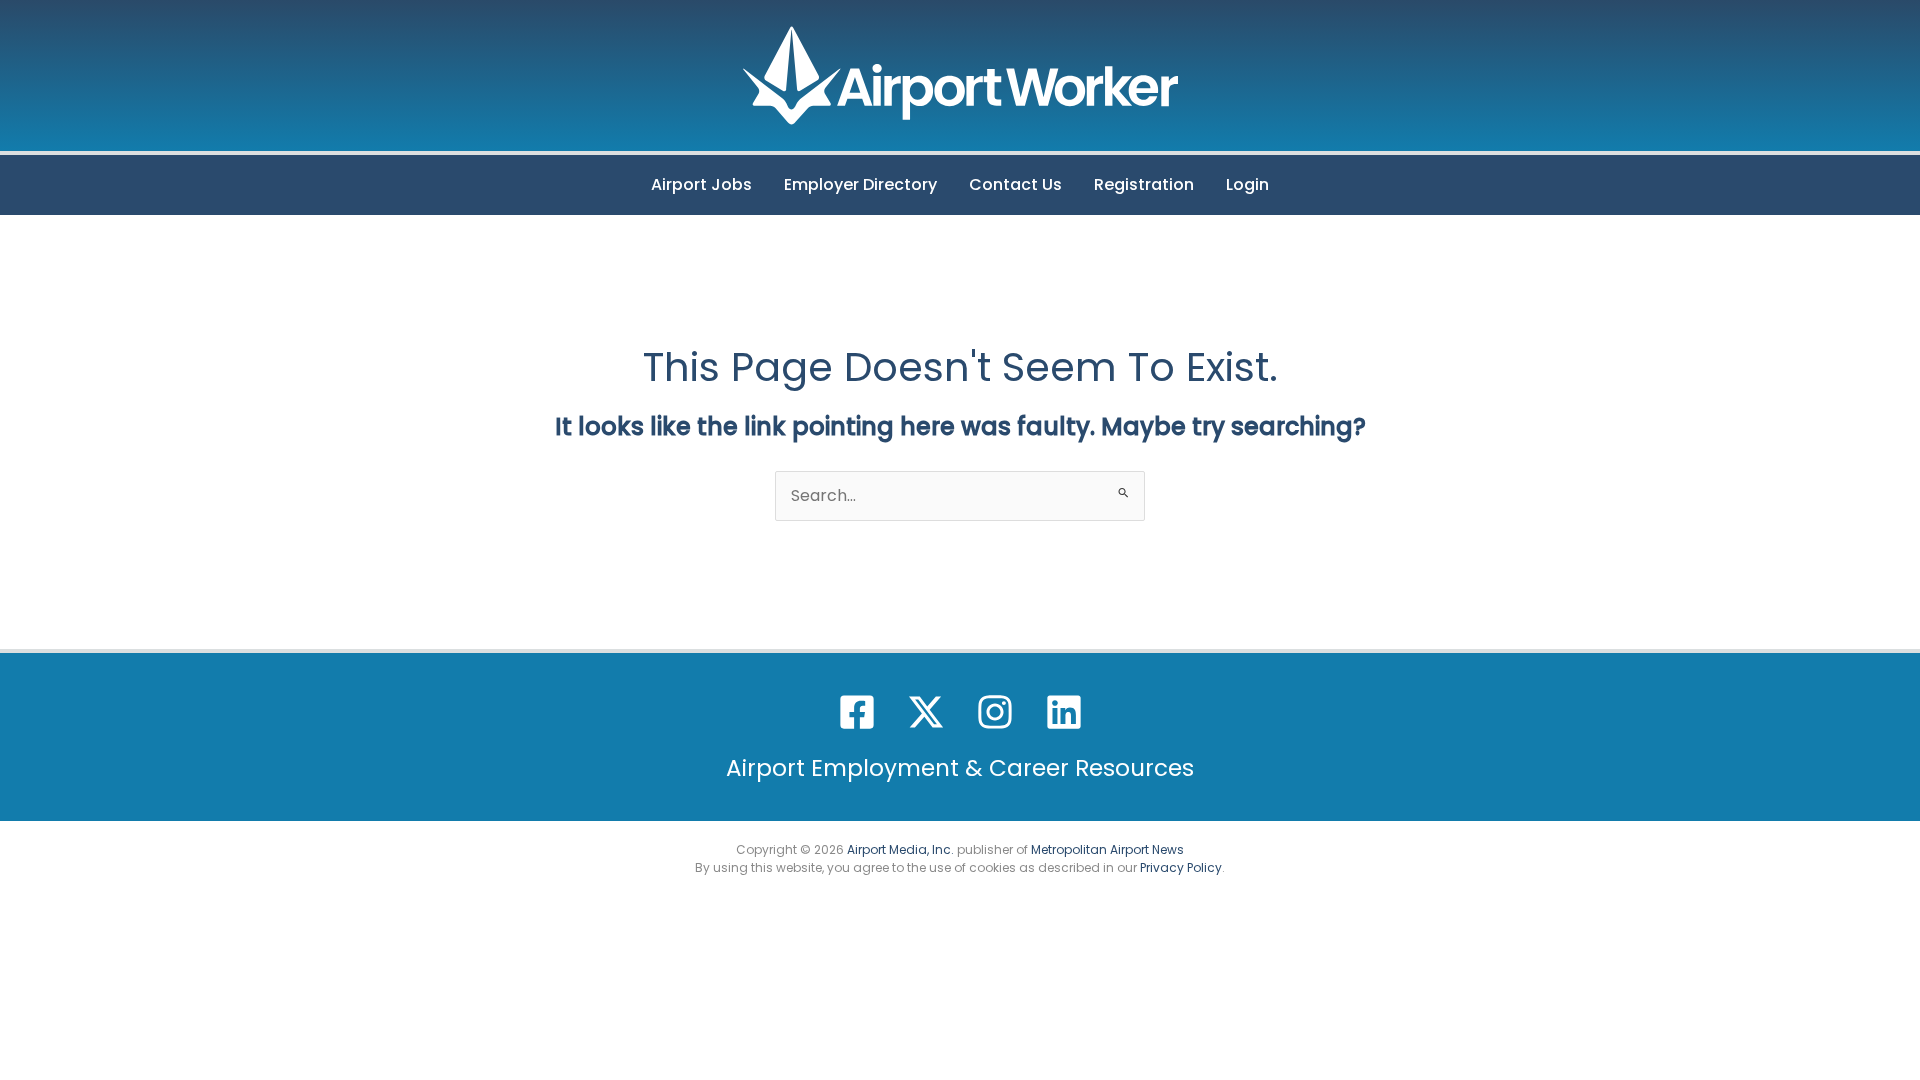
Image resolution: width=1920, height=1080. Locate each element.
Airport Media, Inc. (900, 849)
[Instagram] (995, 712)
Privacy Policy (1181, 867)
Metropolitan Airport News (1107, 849)
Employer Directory (860, 184)
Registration (1144, 184)
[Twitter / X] (926, 712)
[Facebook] (857, 712)
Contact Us (1015, 184)
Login (1247, 184)
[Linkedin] (1064, 712)
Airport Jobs (701, 184)
